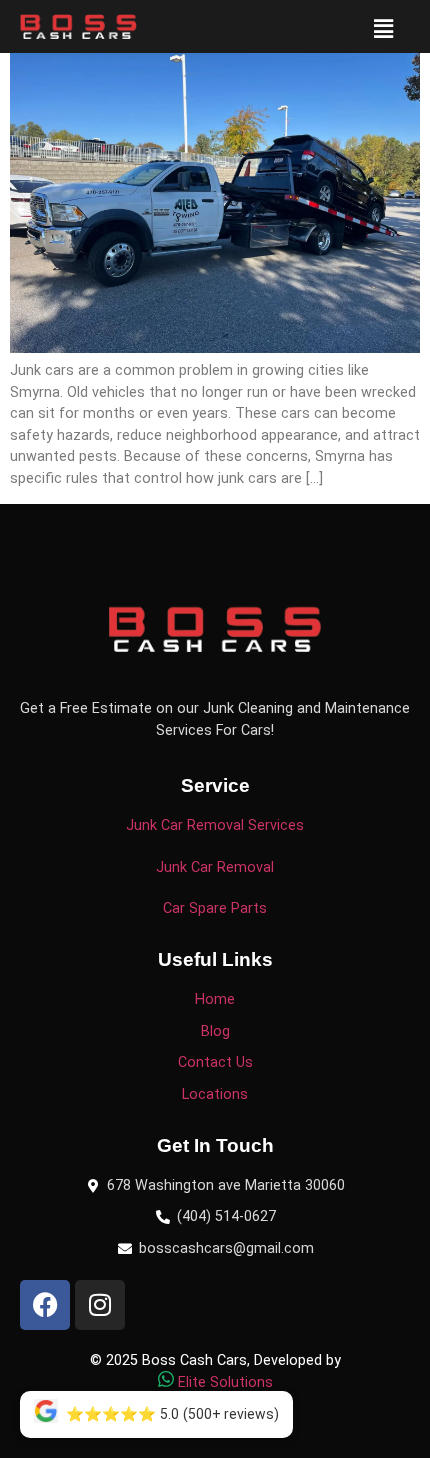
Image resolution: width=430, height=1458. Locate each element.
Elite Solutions (225, 1382)
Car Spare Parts (215, 908)
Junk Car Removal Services (215, 825)
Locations (215, 1094)
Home (215, 999)
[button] (384, 29)
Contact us (215, 1062)
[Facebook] (45, 1305)
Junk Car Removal (215, 867)
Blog (215, 1031)
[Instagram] (100, 1305)
